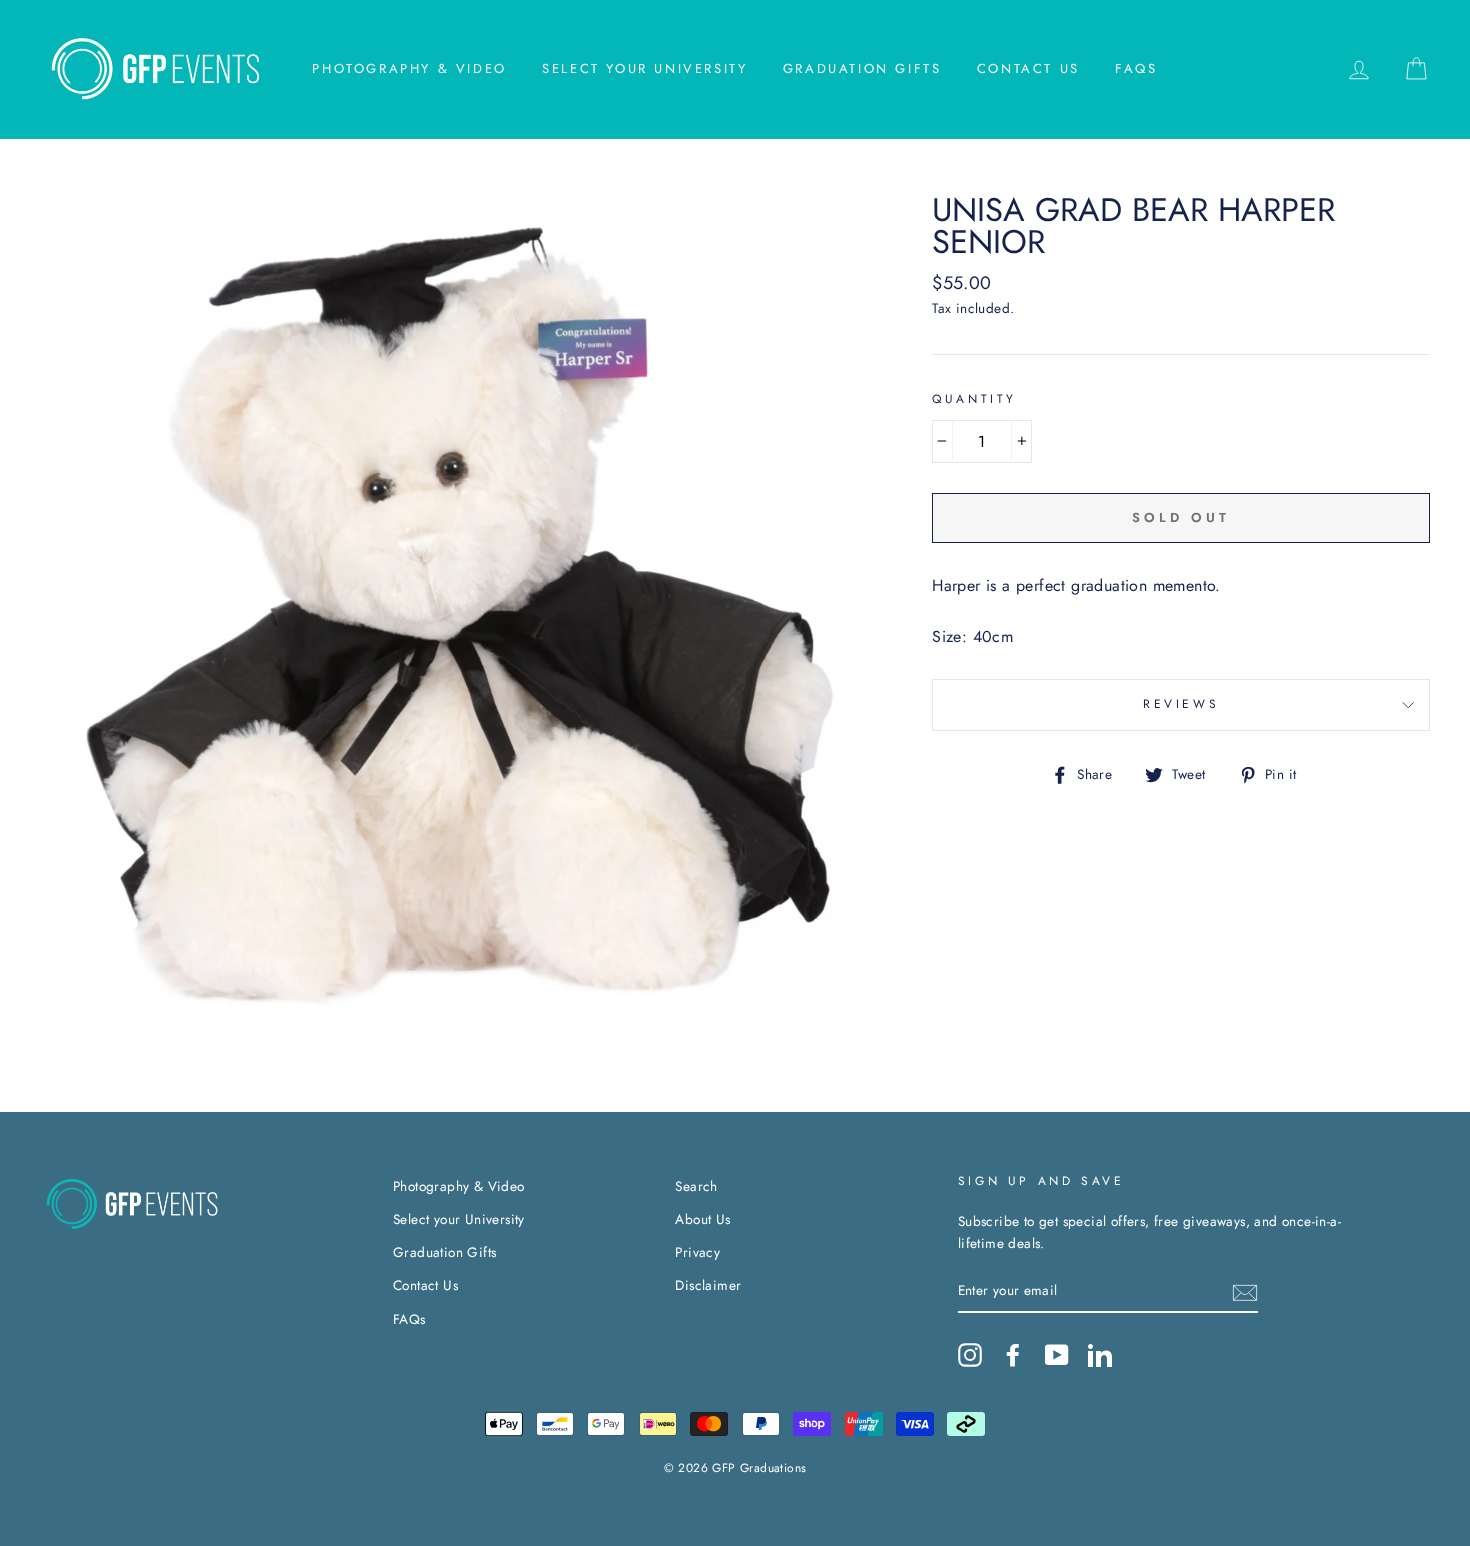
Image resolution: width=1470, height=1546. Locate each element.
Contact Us (1028, 68)
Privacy (697, 1252)
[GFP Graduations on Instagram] (970, 1355)
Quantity (974, 399)
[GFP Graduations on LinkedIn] (1100, 1355)
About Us (702, 1219)
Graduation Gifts (862, 68)
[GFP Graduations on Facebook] (1013, 1355)
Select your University (644, 68)
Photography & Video (409, 68)
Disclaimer (708, 1285)
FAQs (1136, 68)
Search (696, 1186)
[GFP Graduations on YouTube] (1057, 1355)
